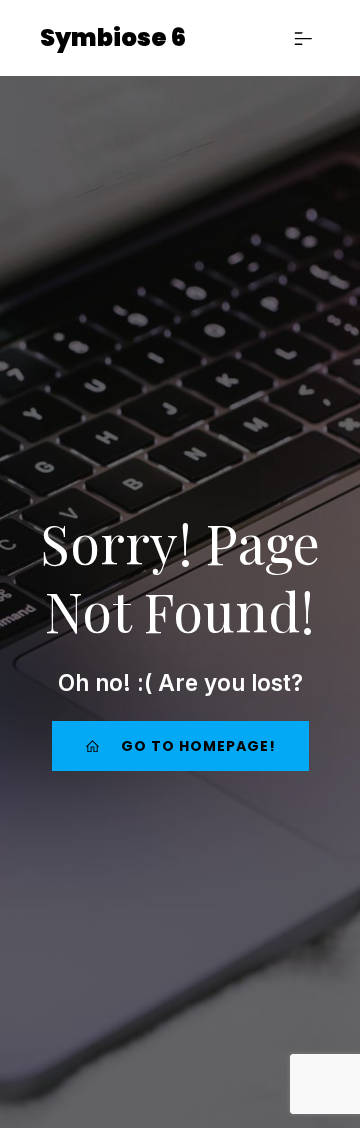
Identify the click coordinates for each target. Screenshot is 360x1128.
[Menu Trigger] (314, 42)
